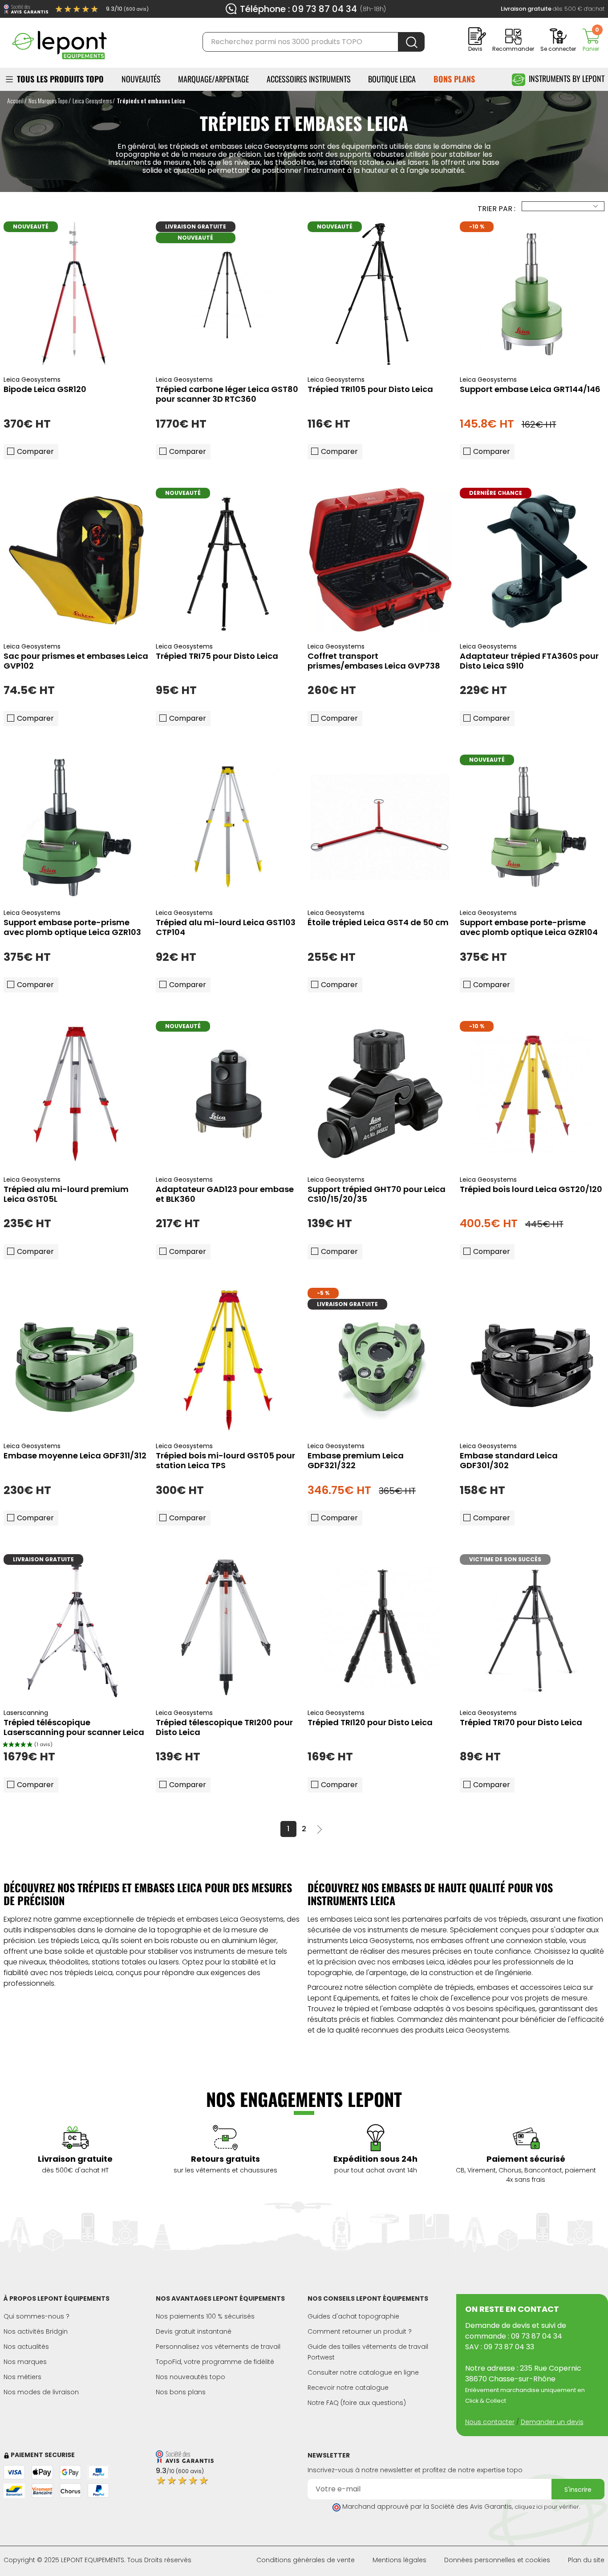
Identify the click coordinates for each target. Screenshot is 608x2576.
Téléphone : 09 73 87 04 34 (298, 9)
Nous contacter (490, 2422)
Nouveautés (141, 79)
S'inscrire (578, 2490)
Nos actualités (26, 2347)
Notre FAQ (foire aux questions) (357, 2403)
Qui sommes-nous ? (36, 2316)
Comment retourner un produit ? (360, 2331)
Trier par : (497, 209)
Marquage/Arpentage (213, 79)
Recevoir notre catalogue (348, 2388)
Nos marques (25, 2362)
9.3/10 (127, 9)
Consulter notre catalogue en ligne (363, 2372)
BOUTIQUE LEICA (392, 79)
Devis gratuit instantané (194, 2331)
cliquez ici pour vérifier (547, 2507)
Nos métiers (22, 2377)
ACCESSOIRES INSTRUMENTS (309, 79)
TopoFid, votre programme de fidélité (215, 2362)
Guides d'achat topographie (353, 2316)
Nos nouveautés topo (191, 2377)
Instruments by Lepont (567, 78)
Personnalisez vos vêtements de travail (218, 2347)
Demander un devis (552, 2422)
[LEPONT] (59, 41)
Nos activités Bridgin (36, 2331)
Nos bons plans (181, 2392)
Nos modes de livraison (41, 2392)
